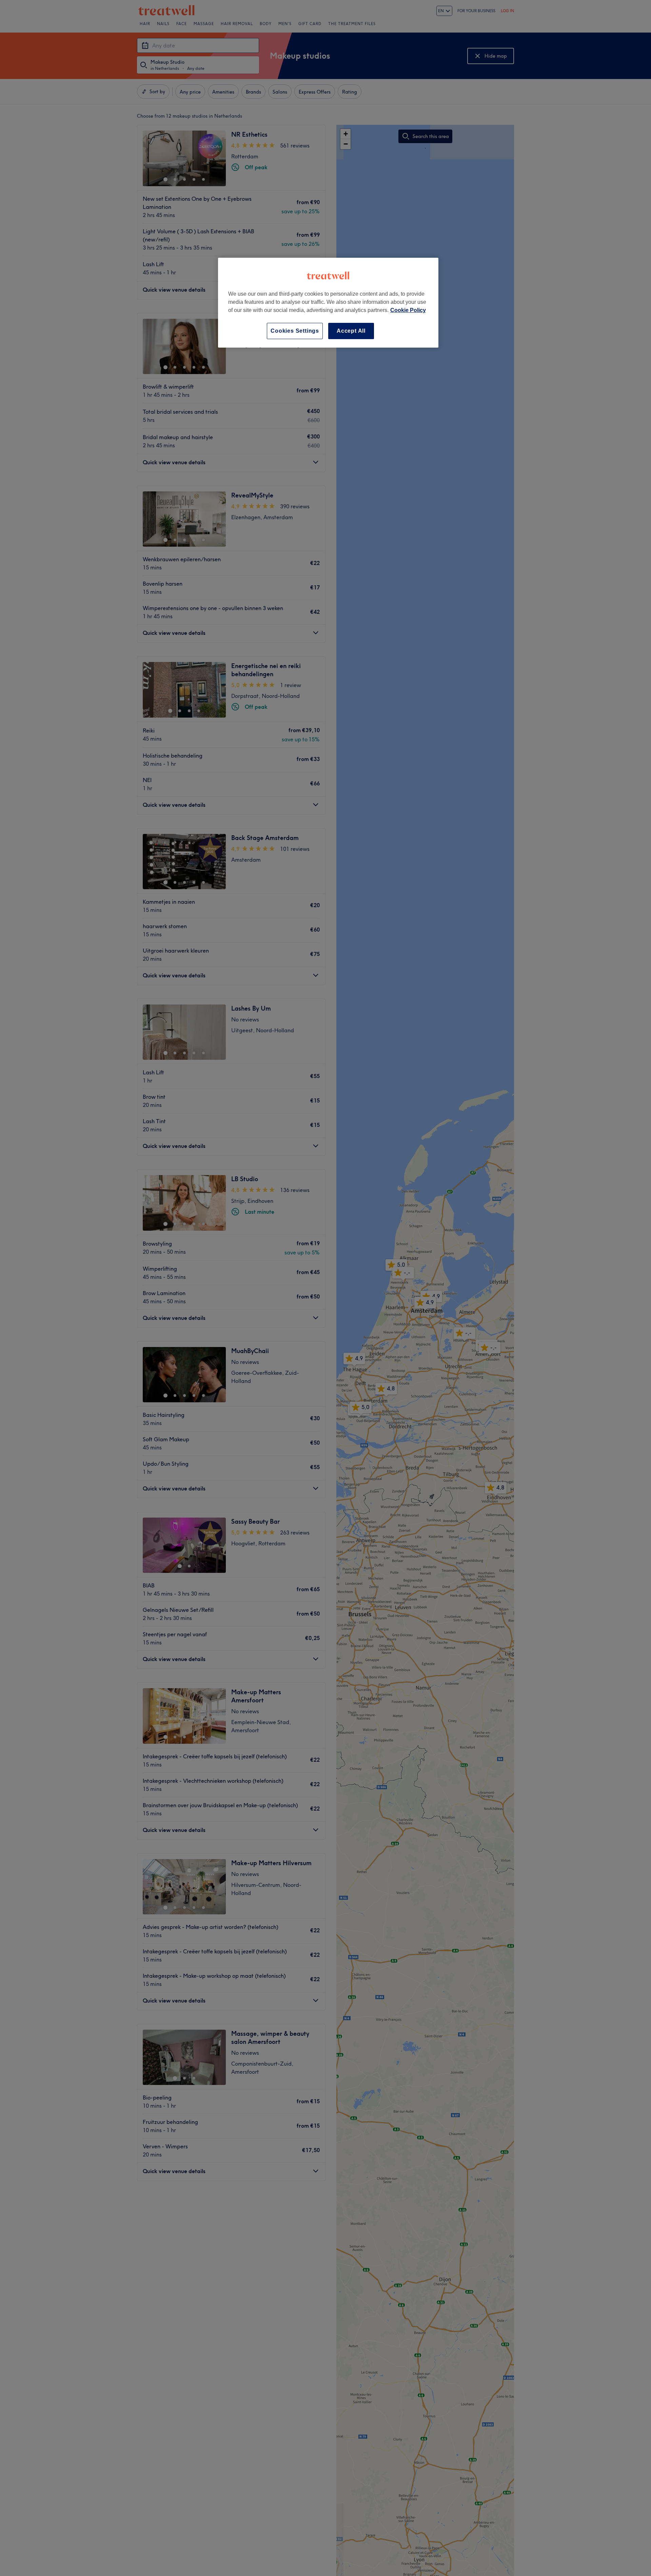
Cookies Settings (295, 331)
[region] (328, 303)
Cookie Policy (408, 310)
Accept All (351, 331)
